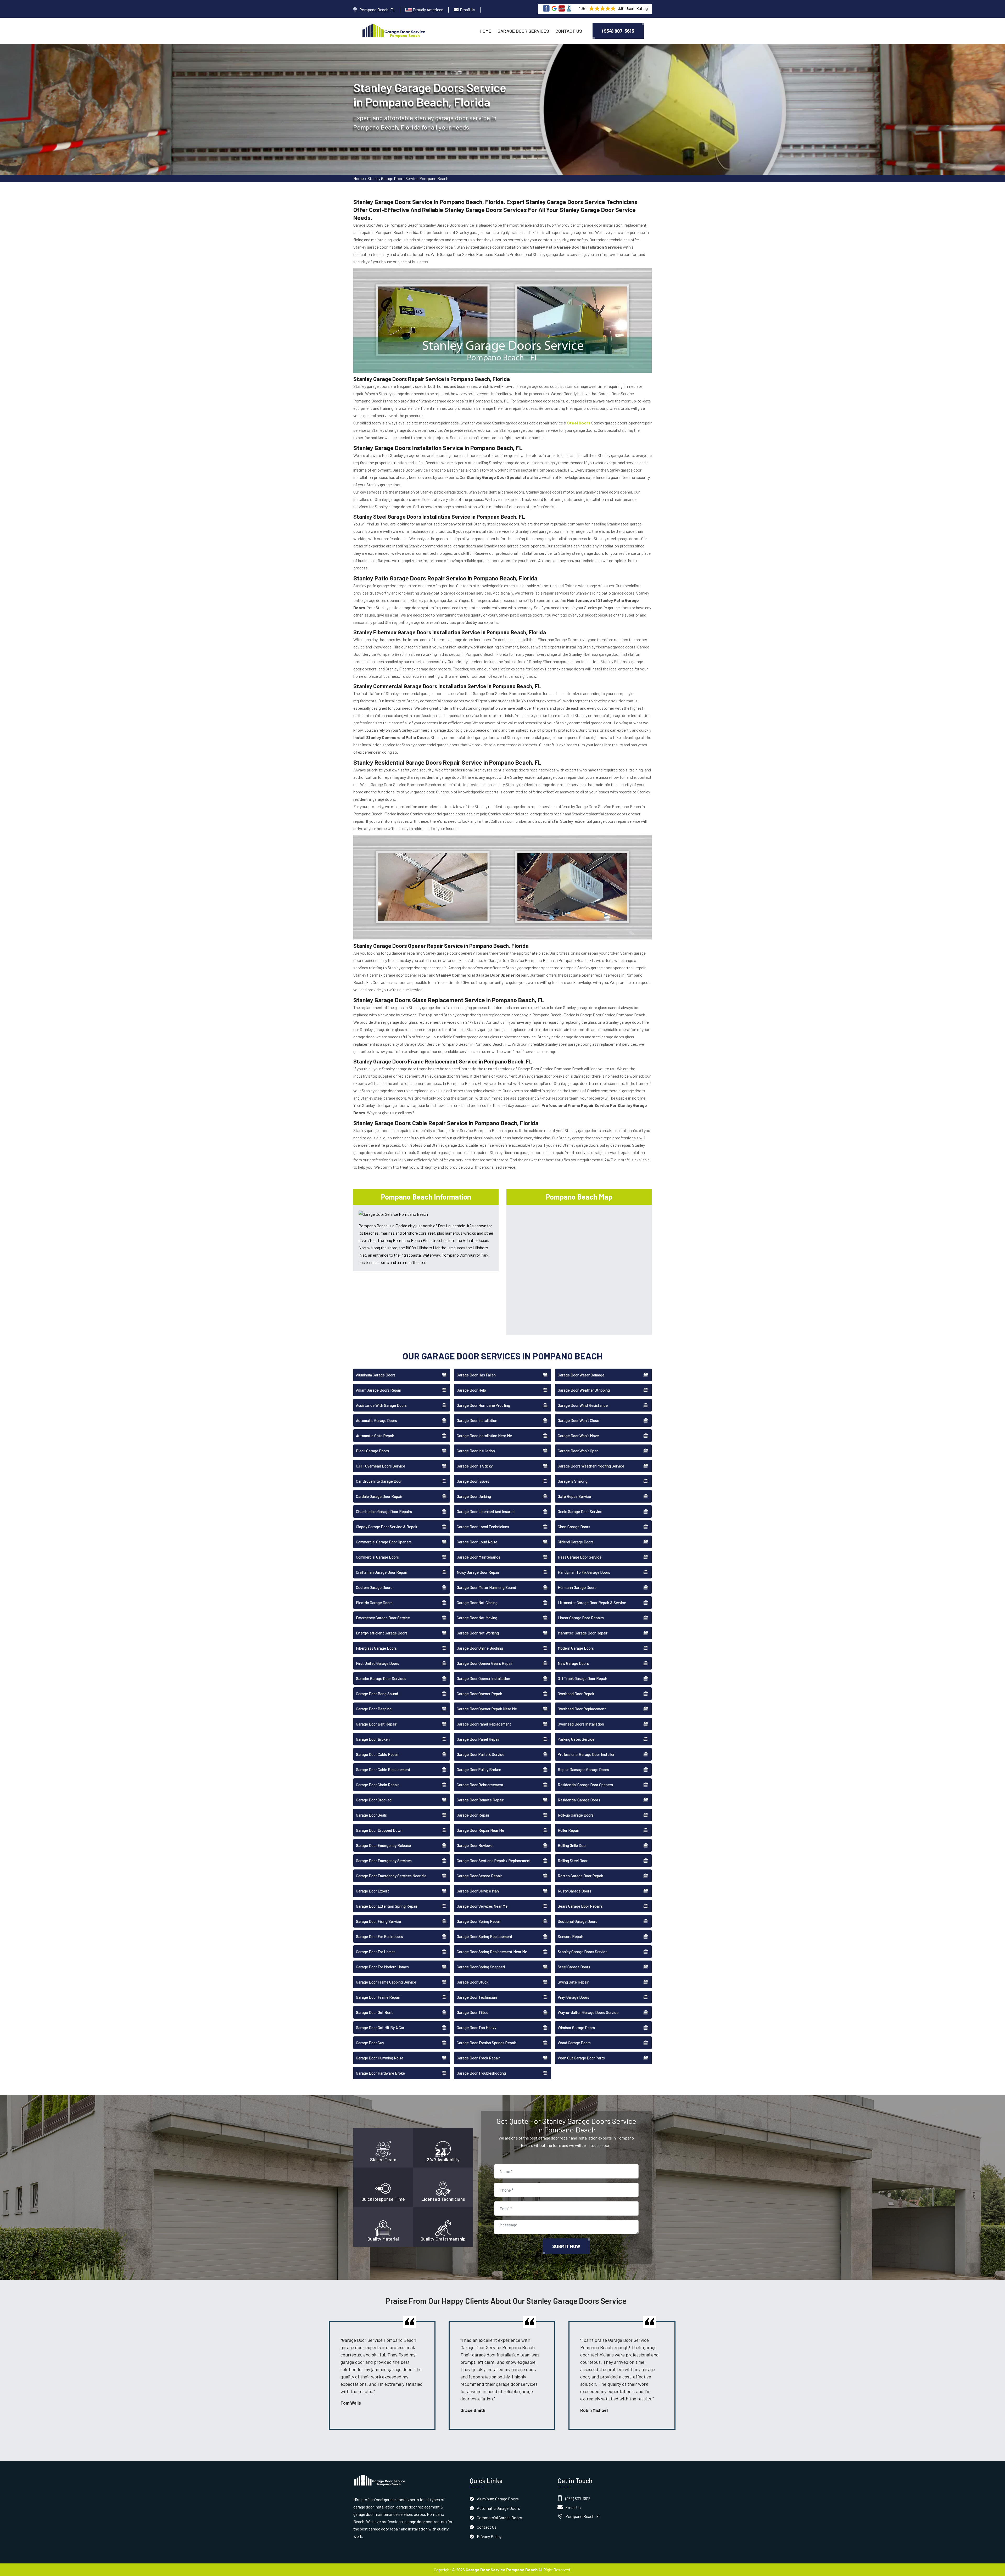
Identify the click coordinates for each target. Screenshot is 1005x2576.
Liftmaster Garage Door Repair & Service (592, 1603)
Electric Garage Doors (374, 1603)
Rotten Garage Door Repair (580, 1876)
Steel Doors (579, 423)
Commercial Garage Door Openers (384, 1542)
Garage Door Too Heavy (476, 2028)
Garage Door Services (523, 31)
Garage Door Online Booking (480, 1648)
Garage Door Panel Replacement (484, 1724)
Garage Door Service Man (478, 1891)
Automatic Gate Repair (375, 1436)
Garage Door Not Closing (477, 1603)
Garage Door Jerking (474, 1496)
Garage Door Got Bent (374, 2012)
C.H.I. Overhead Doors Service (381, 1466)
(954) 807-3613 (618, 31)
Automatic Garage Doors (376, 1420)
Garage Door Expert (372, 1891)
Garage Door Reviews (475, 1845)
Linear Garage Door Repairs (581, 1618)
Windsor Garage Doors (576, 2028)
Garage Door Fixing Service (378, 1921)
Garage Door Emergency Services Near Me (391, 1876)
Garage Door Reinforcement (480, 1785)
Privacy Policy (489, 2536)
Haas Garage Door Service (580, 1557)
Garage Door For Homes (376, 1952)
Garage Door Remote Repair (480, 1800)
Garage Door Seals (371, 1815)
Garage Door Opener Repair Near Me (487, 1709)
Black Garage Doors (372, 1451)
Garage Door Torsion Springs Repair (486, 2043)
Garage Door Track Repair (478, 2058)
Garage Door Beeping (374, 1709)
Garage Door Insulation (476, 1451)
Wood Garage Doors (574, 2043)
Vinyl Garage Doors (573, 1997)
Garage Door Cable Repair (377, 1754)
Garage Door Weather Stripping (584, 1390)
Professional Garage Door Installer (586, 1754)
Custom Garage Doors (374, 1587)
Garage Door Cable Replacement (383, 1769)
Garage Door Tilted (473, 2012)
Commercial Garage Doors (377, 1557)
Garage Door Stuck (473, 1982)
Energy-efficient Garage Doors (382, 1633)
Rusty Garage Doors (574, 1891)
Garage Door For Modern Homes (382, 1967)
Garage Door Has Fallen (476, 1375)
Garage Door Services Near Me (482, 1906)
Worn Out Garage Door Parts (581, 2058)
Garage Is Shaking (573, 1481)
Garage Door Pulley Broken (479, 1769)
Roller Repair (568, 1830)
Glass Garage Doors (574, 1527)
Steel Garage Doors (574, 1967)
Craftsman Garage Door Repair (382, 1572)
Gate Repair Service (574, 1496)
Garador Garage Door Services (381, 1678)
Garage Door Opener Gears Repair (485, 1663)
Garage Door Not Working (478, 1633)
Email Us (468, 10)
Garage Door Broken (373, 1739)
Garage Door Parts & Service (481, 1754)
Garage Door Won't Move (578, 1436)
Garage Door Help (471, 1390)
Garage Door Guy (370, 2043)
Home (485, 31)
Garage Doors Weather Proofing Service (591, 1466)
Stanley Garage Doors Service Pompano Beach (408, 178)
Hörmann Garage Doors (577, 1587)
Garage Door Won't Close (578, 1420)
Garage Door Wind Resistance (583, 1405)
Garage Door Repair (473, 1815)
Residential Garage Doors (579, 1800)
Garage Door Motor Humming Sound (486, 1587)
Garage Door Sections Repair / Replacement (494, 1861)
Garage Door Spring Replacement (485, 1936)
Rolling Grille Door (572, 1845)
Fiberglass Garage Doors (376, 1648)
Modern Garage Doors (576, 1648)
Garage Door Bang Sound (377, 1694)
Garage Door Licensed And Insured (486, 1511)
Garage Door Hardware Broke (380, 2073)
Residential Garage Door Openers (585, 1785)
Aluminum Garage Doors (376, 1375)
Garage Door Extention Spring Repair (387, 1906)
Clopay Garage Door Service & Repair (387, 1527)
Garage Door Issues (473, 1481)
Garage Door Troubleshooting (481, 2073)
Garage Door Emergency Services (384, 1861)
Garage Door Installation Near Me (484, 1436)
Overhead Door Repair (576, 1694)
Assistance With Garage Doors (381, 1405)
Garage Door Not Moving (477, 1618)
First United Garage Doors (378, 1663)
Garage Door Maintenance (479, 1557)
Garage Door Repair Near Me (480, 1830)
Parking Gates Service (576, 1739)
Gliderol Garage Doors (576, 1542)
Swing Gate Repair (573, 1982)
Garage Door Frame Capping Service (386, 1982)
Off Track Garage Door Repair (582, 1678)
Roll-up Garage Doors (576, 1815)
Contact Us (569, 31)
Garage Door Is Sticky (475, 1466)
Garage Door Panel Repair (478, 1739)
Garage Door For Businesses (379, 1936)
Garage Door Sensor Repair (479, 1876)
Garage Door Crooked (374, 1800)
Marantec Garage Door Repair (583, 1633)
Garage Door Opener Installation (483, 1678)
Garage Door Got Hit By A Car (380, 2028)
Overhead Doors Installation (581, 1724)
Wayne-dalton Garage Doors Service (588, 2012)
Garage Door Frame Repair (378, 1997)
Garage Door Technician (477, 1997)
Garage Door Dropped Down (379, 1830)
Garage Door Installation (477, 1420)
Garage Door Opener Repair (479, 1694)
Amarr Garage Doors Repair (379, 1390)
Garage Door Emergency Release (383, 1845)
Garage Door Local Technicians (483, 1527)
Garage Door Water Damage (581, 1375)
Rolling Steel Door (573, 1861)
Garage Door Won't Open (578, 1451)
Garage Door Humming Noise (380, 2058)
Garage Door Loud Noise (477, 1542)
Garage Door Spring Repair (479, 1921)
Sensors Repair (570, 1936)
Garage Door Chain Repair (377, 1785)
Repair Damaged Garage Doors (583, 1769)
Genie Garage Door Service (580, 1511)
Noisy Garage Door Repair (478, 1572)
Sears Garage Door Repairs (580, 1906)
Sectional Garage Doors (577, 1921)
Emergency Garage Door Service (383, 1618)
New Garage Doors (573, 1663)
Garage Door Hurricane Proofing (483, 1405)
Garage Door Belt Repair (376, 1724)
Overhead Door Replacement (582, 1709)
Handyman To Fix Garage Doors (584, 1572)
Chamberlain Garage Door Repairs (384, 1511)
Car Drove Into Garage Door (379, 1481)
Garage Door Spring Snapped (481, 1967)
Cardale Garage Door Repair (379, 1496)
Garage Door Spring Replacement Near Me (492, 1952)
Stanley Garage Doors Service (583, 1952)
